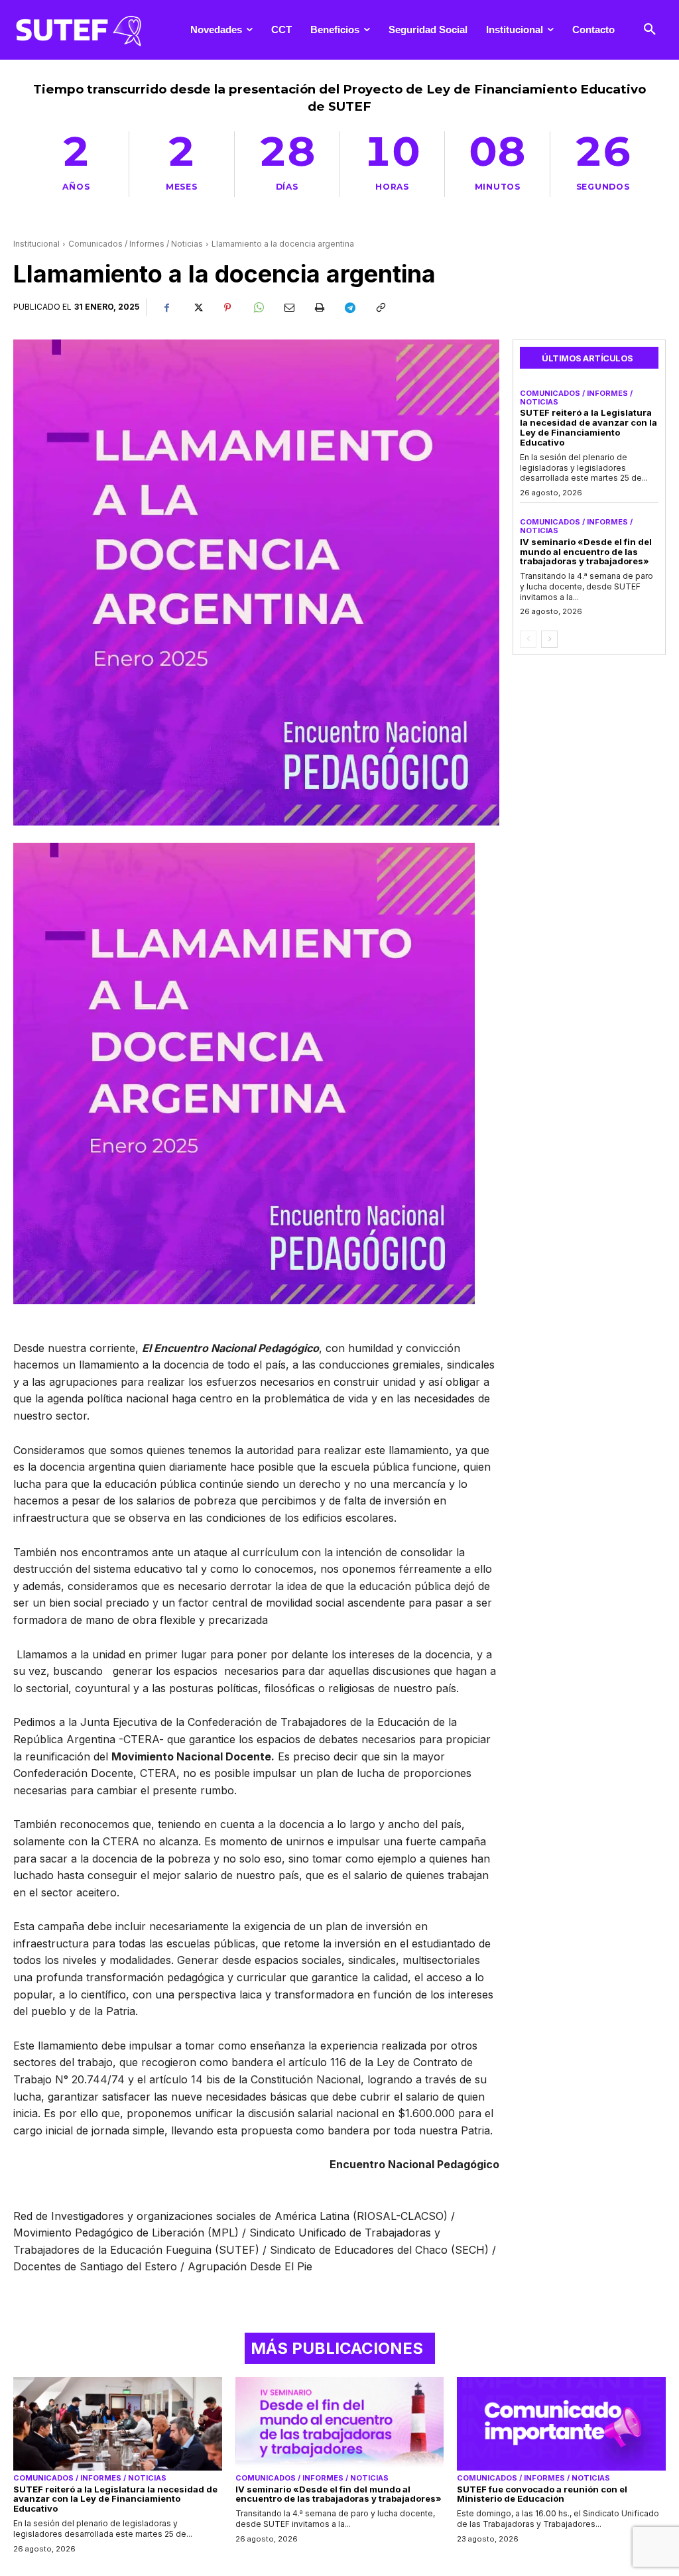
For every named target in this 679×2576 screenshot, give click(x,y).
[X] (197, 308)
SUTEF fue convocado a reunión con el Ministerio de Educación (542, 2494)
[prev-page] (528, 639)
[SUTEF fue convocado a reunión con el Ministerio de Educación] (561, 2424)
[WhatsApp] (258, 308)
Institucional (36, 244)
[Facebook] (166, 308)
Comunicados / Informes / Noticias (136, 244)
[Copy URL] (380, 308)
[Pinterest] (227, 308)
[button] (650, 30)
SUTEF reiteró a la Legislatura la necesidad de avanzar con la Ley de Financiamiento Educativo (588, 427)
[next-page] (549, 639)
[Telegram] (349, 308)
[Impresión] (319, 308)
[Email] (288, 308)
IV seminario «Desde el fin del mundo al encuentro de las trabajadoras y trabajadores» (586, 552)
